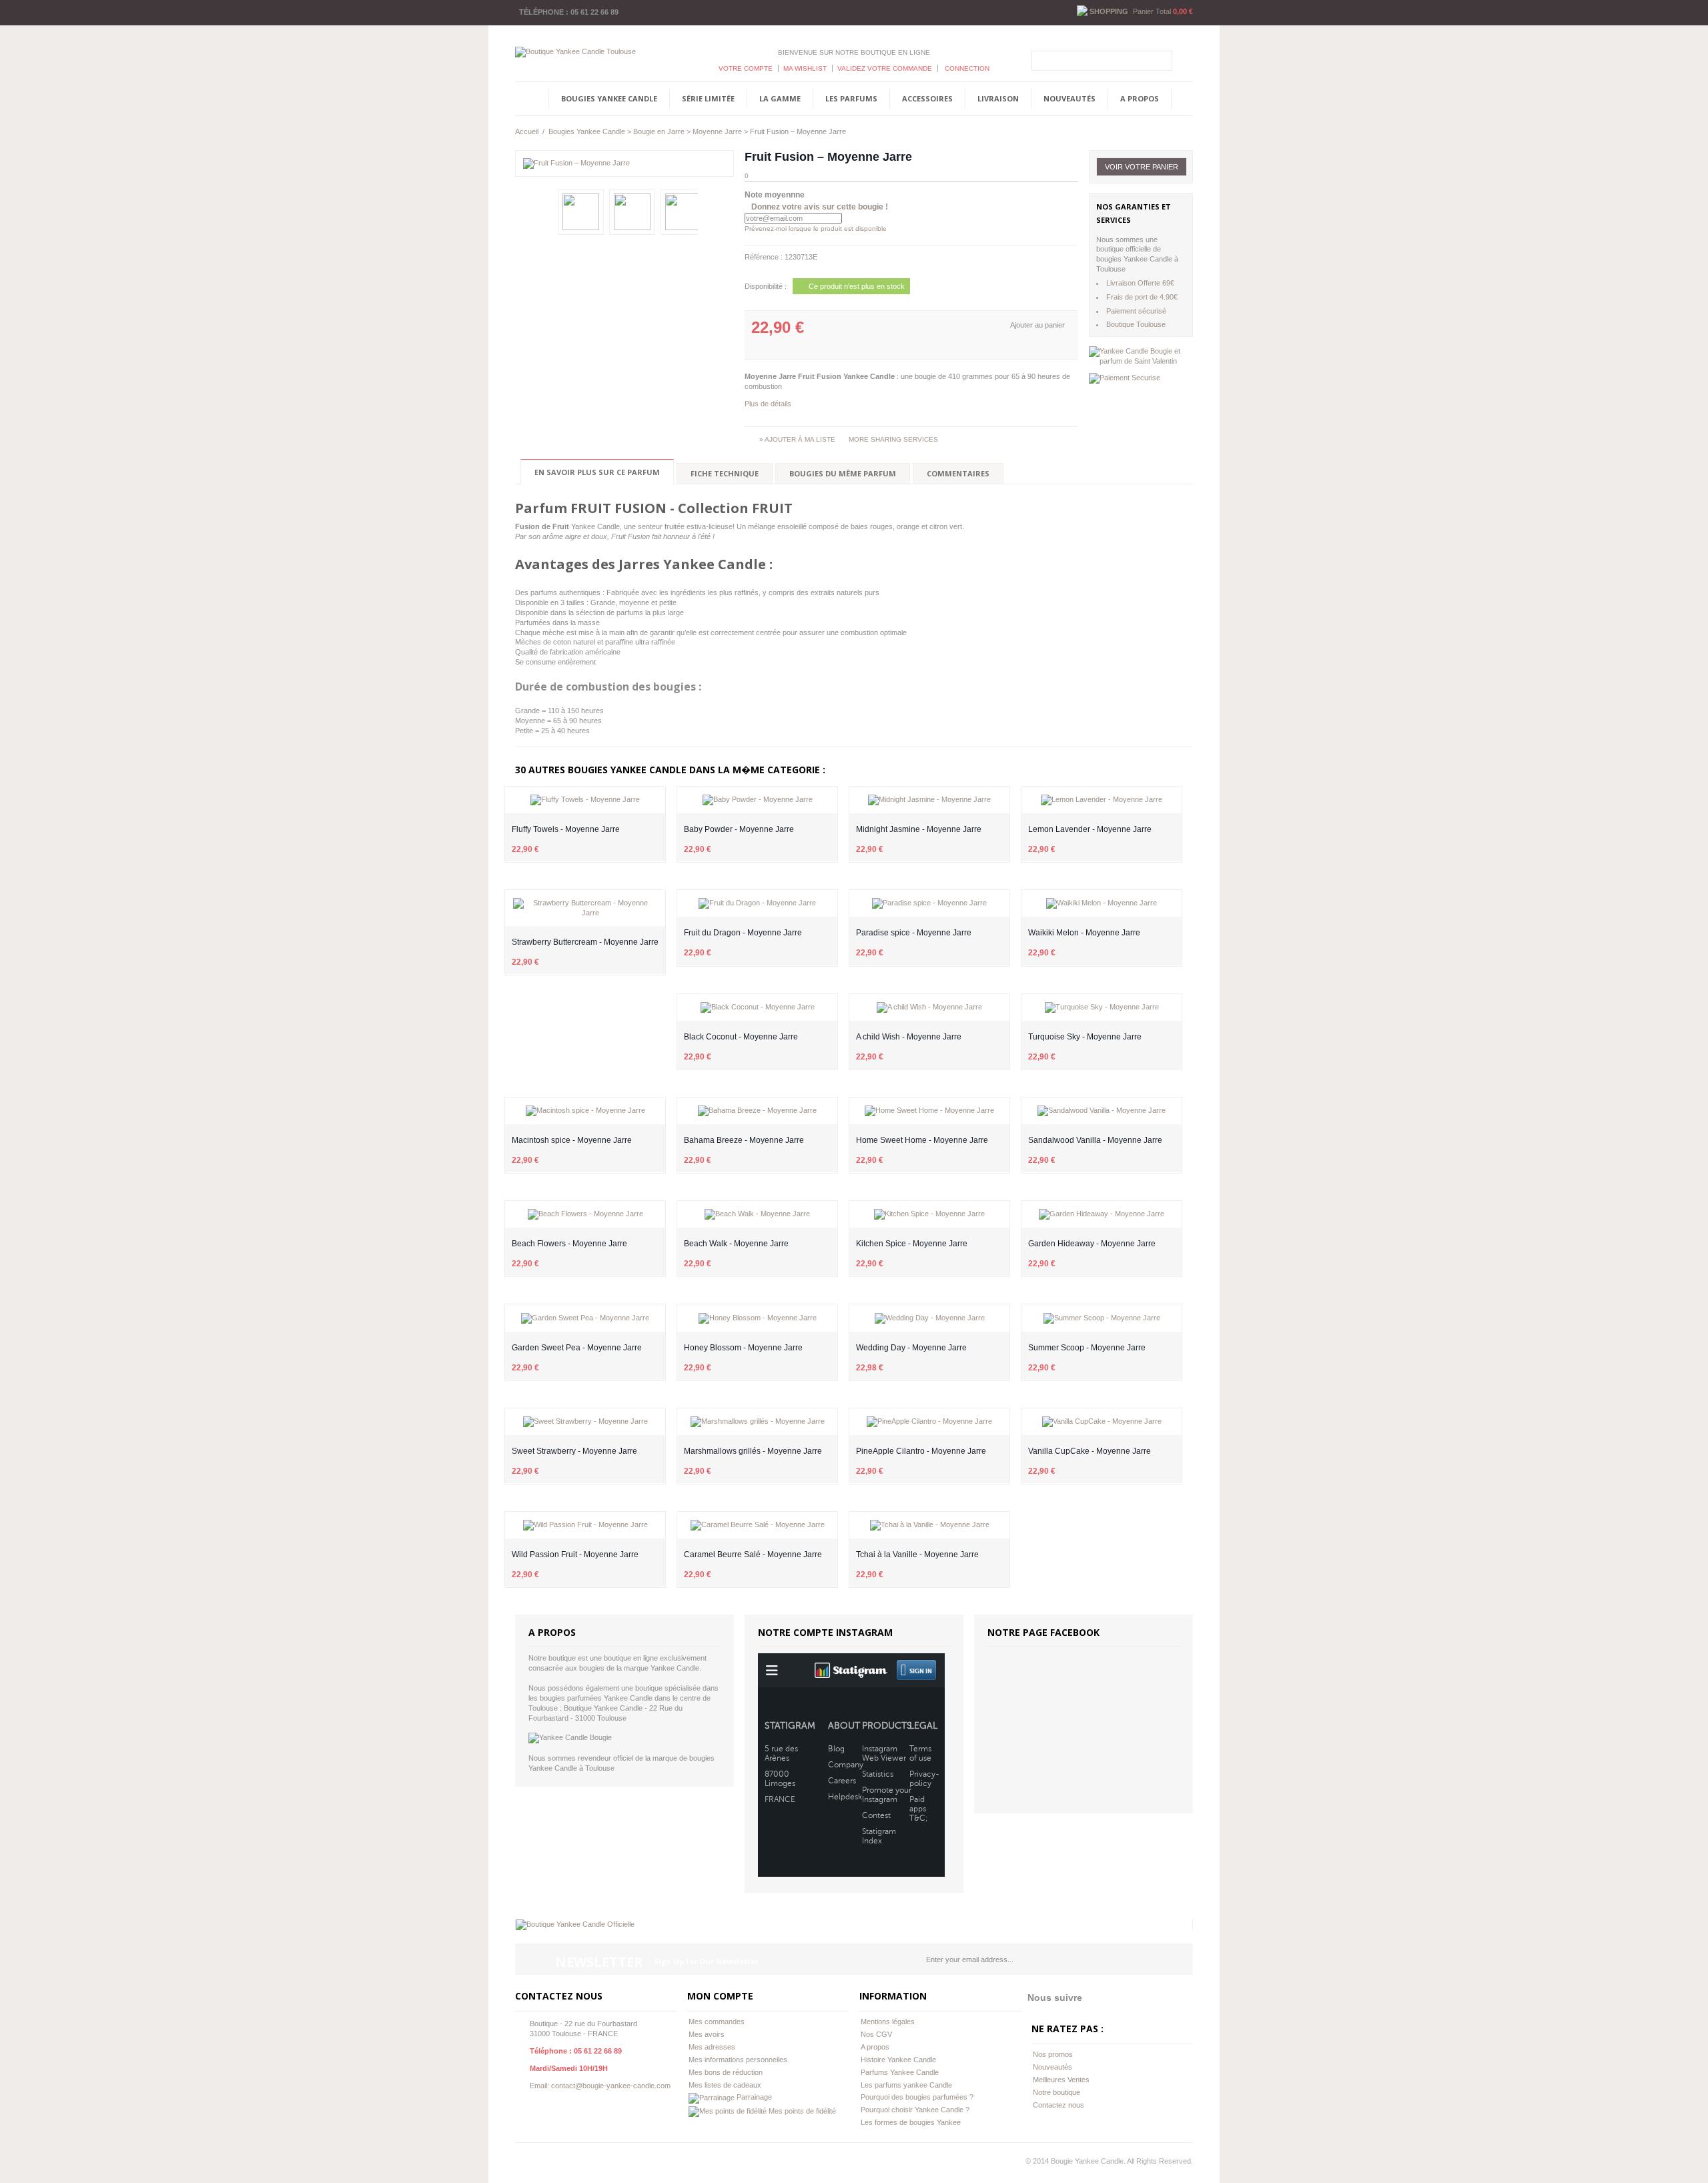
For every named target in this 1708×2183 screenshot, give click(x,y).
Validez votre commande (885, 68)
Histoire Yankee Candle (898, 2060)
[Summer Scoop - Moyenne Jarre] (1102, 1318)
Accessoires (927, 98)
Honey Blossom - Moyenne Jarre (743, 1348)
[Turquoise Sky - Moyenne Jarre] (1102, 1007)
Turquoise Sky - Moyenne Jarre (1085, 1037)
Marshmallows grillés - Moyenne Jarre (753, 1451)
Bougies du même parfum (843, 473)
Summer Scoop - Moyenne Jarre (1087, 1348)
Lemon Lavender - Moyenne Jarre (1090, 829)
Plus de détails (768, 404)
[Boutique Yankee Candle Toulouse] (575, 51)
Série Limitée (708, 98)
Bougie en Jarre (659, 131)
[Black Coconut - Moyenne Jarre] (757, 1007)
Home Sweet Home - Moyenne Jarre (922, 1140)
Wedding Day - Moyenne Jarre (911, 1348)
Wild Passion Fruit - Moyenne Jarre (575, 1555)
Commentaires (958, 473)
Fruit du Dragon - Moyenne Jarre (743, 933)
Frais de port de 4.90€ (1142, 297)
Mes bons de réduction (726, 2072)
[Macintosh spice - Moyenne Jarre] (585, 1111)
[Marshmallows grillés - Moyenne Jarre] (757, 1422)
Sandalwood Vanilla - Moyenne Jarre (1095, 1140)
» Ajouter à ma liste (797, 439)
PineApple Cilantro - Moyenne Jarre (921, 1451)
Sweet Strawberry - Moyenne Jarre (574, 1451)
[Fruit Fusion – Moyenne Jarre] (624, 163)
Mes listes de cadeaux (725, 2085)
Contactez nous (1058, 2105)
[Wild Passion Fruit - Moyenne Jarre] (585, 1525)
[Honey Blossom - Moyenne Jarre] (757, 1318)
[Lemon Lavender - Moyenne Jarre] (1102, 800)
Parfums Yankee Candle (900, 2072)
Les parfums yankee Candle (906, 2085)
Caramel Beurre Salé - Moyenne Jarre (753, 1555)
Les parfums (851, 98)
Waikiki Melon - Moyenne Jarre (1084, 933)
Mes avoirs (707, 2034)
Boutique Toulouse (1136, 324)
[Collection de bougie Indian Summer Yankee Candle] (1141, 356)
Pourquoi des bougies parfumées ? (917, 2097)
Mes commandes (717, 2022)
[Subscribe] (1177, 1959)
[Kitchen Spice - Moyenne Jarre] (929, 1214)
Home (527, 99)
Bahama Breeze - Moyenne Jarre (744, 1140)
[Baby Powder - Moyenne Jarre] (757, 800)
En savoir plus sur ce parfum (597, 472)
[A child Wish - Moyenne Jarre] (929, 1007)
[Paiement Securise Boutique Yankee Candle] (1125, 378)
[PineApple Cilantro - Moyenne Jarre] (929, 1422)
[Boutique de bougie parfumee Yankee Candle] (575, 1924)
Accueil (527, 131)
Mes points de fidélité (801, 2111)
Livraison (998, 98)
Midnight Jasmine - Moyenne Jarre (919, 829)
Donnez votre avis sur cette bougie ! (820, 207)
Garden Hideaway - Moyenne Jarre (1092, 1244)
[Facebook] (520, 2162)
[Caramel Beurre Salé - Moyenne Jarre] (757, 1525)
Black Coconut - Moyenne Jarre (741, 1037)
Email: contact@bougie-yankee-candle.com (600, 2086)
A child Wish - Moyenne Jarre (909, 1037)
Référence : (765, 257)
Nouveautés (1070, 98)
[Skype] (574, 2162)
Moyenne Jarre (717, 131)
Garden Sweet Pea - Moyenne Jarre (577, 1348)
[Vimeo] (547, 2162)
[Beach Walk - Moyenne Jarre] (757, 1214)
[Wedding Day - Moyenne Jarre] (929, 1318)
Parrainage (753, 2097)
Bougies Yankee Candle (609, 98)
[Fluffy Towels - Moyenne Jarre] (585, 800)
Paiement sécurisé (1136, 311)
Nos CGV (876, 2034)
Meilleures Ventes (1061, 2080)
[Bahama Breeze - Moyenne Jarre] (757, 1111)
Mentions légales (888, 2022)
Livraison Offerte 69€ (1140, 283)
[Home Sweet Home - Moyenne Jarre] (929, 1111)
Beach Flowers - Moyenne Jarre (569, 1244)
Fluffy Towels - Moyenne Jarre (566, 829)
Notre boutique (1056, 2092)
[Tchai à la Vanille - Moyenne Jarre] (929, 1525)
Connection (966, 68)
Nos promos (1053, 2054)
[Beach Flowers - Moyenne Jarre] (585, 1214)
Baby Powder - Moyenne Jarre (739, 829)
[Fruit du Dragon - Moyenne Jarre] (757, 903)
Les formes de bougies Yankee (911, 2122)
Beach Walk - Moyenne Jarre (736, 1244)
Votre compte (746, 68)
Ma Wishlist (805, 68)
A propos (1140, 98)
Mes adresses (712, 2047)
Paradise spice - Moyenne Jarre (914, 933)
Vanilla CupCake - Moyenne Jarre (1090, 1451)
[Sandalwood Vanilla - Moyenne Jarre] (1102, 1111)
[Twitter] (534, 2162)
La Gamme (780, 98)
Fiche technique (725, 473)
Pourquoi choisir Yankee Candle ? (915, 2110)
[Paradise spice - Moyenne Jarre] (929, 903)
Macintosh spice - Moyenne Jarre (572, 1140)
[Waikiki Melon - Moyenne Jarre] (1102, 903)
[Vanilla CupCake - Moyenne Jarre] (1102, 1422)
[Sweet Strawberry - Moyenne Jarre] (585, 1422)
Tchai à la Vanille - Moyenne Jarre (917, 1555)
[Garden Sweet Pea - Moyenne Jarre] (585, 1318)
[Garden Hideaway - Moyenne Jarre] (1102, 1214)
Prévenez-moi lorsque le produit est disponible (816, 229)
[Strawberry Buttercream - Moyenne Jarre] (585, 908)
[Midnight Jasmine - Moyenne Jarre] (929, 800)
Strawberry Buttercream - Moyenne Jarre (585, 942)
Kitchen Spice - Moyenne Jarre (912, 1244)
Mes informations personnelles (738, 2060)
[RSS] (560, 2162)
